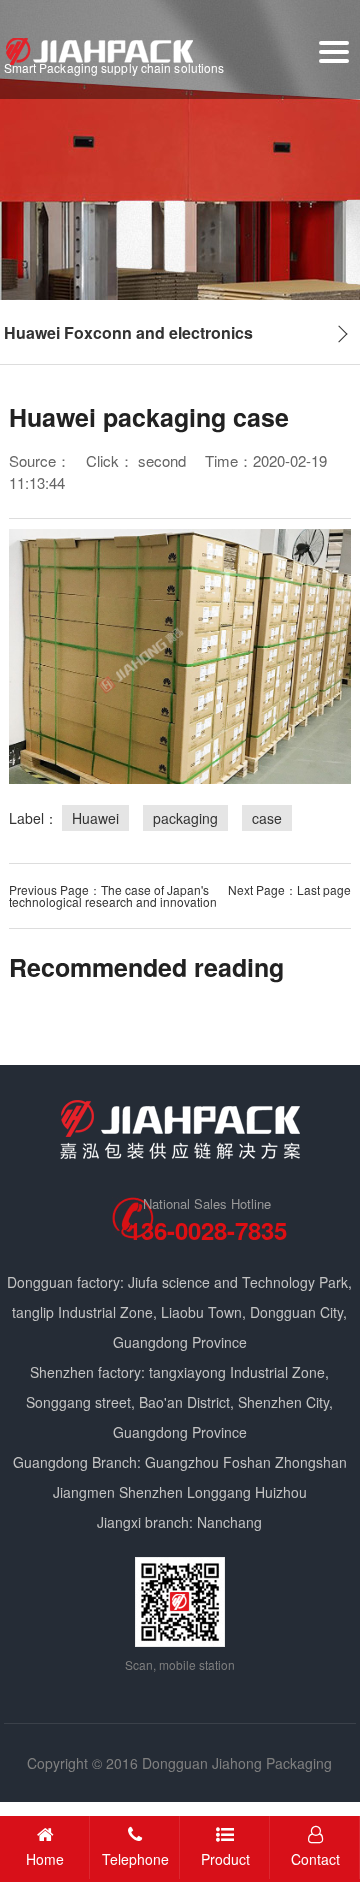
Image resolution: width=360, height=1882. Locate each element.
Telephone (135, 1859)
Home (45, 1859)
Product (225, 1859)
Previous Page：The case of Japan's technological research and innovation (113, 895)
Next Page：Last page (289, 890)
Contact (315, 1859)
